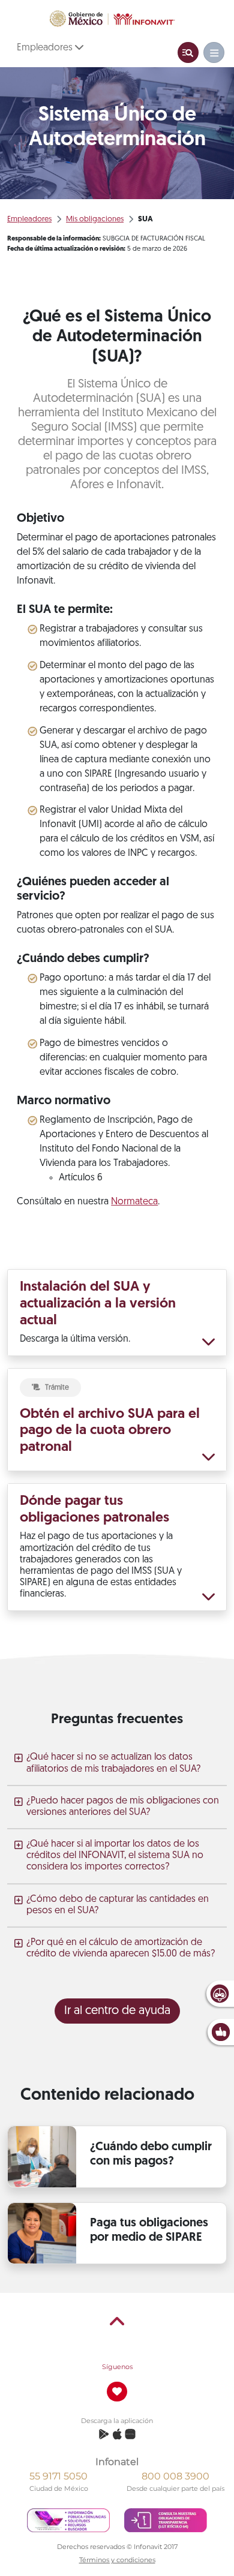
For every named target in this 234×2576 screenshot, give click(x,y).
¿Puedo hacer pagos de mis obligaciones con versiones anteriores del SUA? (123, 1807)
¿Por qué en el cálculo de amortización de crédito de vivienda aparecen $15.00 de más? (121, 1948)
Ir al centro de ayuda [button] (117, 2011)
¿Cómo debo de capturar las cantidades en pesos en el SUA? (118, 1905)
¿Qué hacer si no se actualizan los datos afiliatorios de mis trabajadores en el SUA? (113, 1763)
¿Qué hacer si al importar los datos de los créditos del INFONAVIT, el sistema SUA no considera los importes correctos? (115, 1856)
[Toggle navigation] (188, 52)
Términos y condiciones (117, 2560)
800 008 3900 (175, 2476)
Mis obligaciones (95, 219)
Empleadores (46, 48)
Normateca (134, 1202)
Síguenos (117, 2367)
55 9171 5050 (58, 2476)
